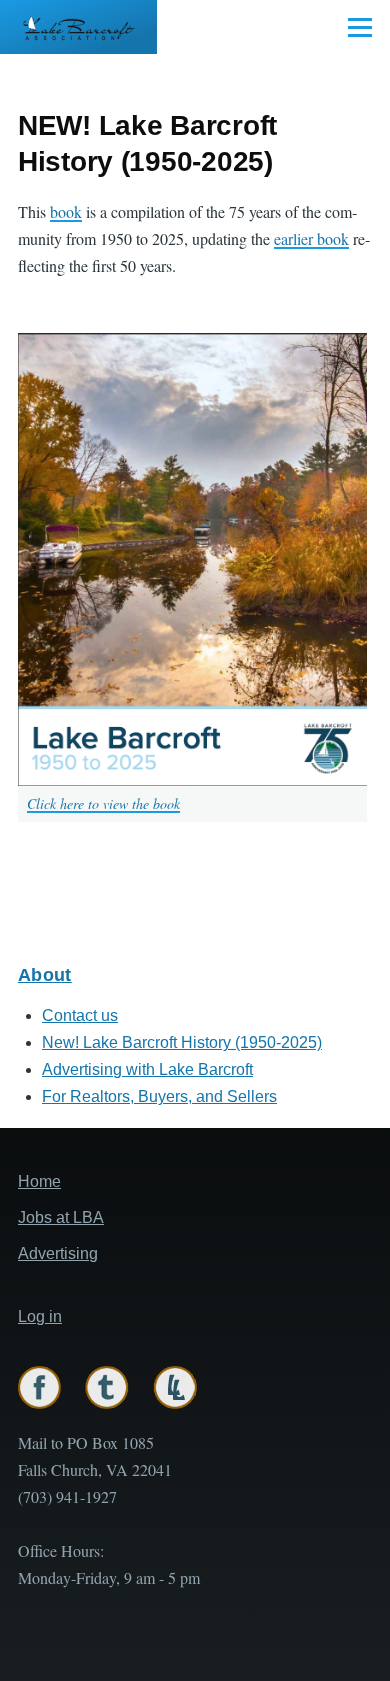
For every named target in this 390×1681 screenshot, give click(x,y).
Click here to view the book (103, 803)
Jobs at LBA (61, 1217)
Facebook (39, 1387)
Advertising (58, 1253)
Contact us (80, 1015)
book (66, 211)
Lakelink (175, 1387)
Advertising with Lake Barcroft (147, 1069)
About (45, 975)
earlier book (311, 238)
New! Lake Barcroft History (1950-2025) (182, 1042)
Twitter (107, 1387)
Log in (40, 1316)
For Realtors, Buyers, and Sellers (159, 1096)
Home (39, 1181)
